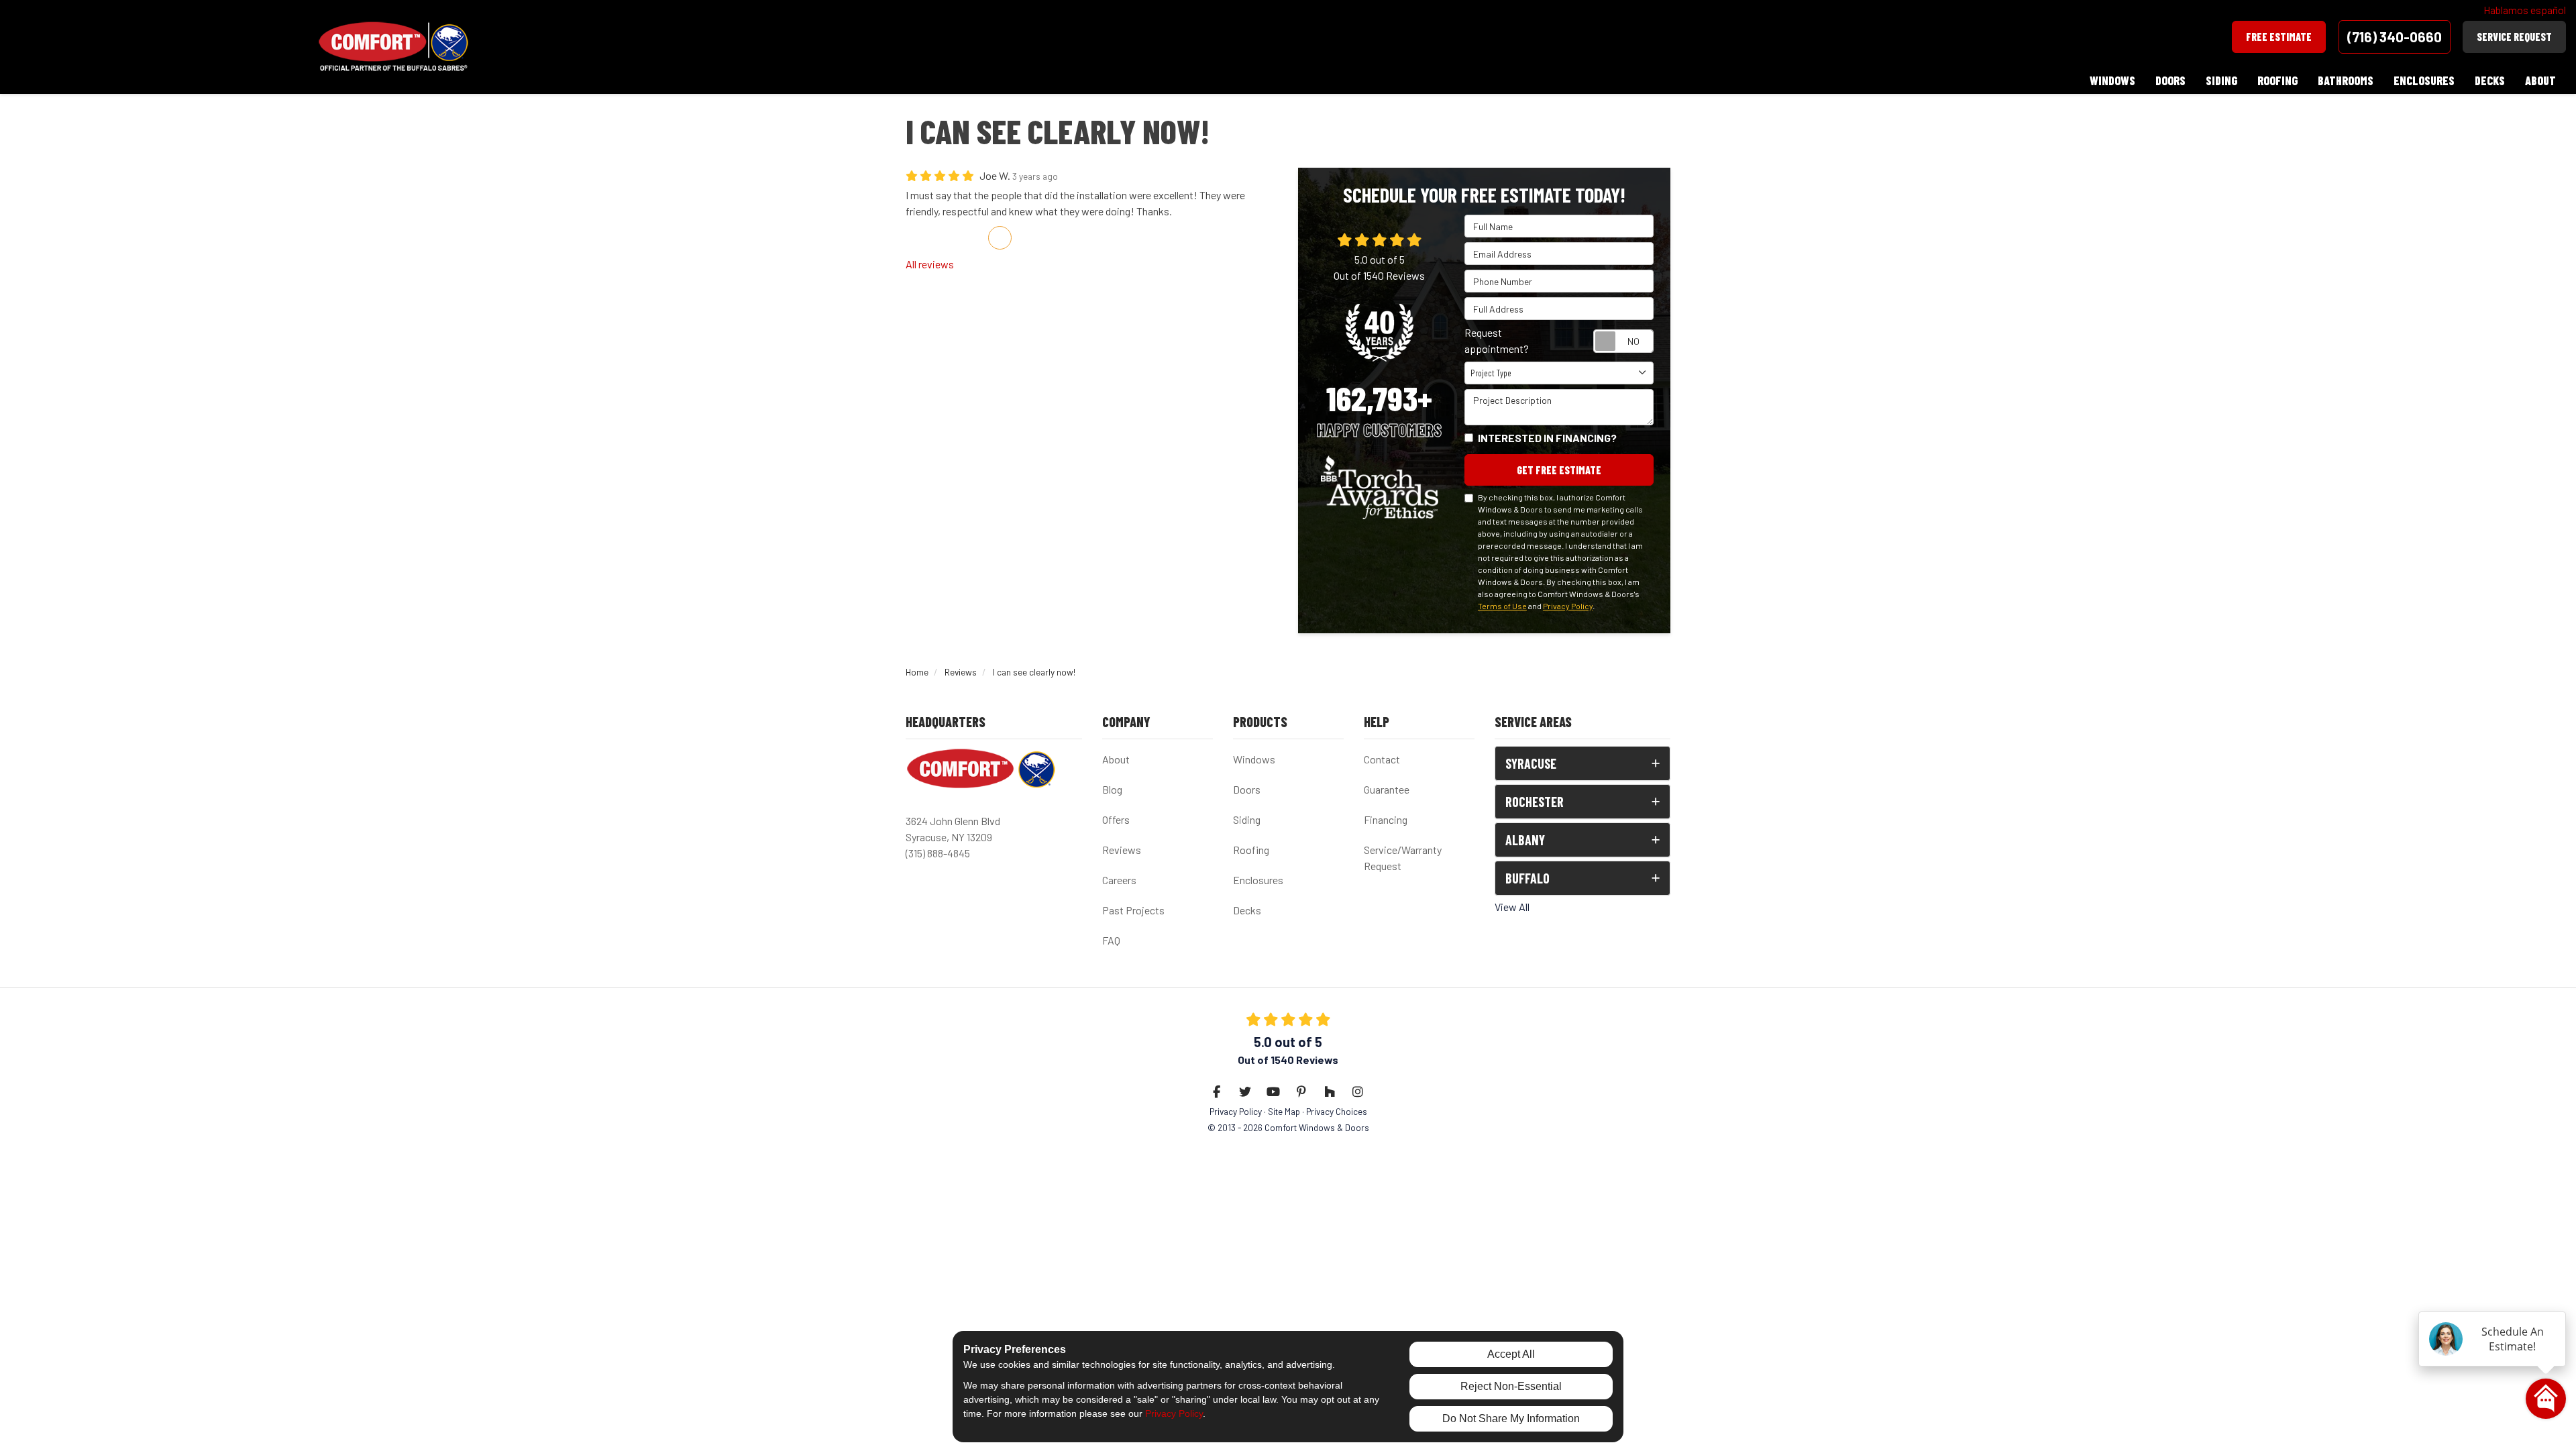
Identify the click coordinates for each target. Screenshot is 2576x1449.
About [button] (2540, 80)
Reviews (1122, 850)
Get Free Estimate (1559, 470)
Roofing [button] (2277, 80)
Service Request (2514, 37)
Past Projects (1133, 910)
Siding (1247, 819)
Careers (1119, 880)
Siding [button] (2221, 80)
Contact (1382, 759)
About (1116, 759)
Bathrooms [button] (2346, 80)
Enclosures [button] (2424, 80)
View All (1512, 907)
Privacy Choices (1337, 1111)
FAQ (1111, 940)
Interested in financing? (1547, 438)
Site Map (1284, 1111)
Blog (1112, 789)
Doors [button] (2170, 80)
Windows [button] (2112, 80)
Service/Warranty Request (1403, 858)
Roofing (1251, 850)
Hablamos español (2525, 10)
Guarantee (1387, 789)
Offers (1116, 819)
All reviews (930, 264)
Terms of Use (1502, 606)
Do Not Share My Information (1511, 1418)
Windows (1254, 759)
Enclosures (1258, 880)
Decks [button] (2490, 80)
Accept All (1511, 1354)
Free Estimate (2279, 37)
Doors (1247, 789)
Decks (1247, 910)
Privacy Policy (1568, 606)
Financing (1386, 819)
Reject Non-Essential (1511, 1386)
